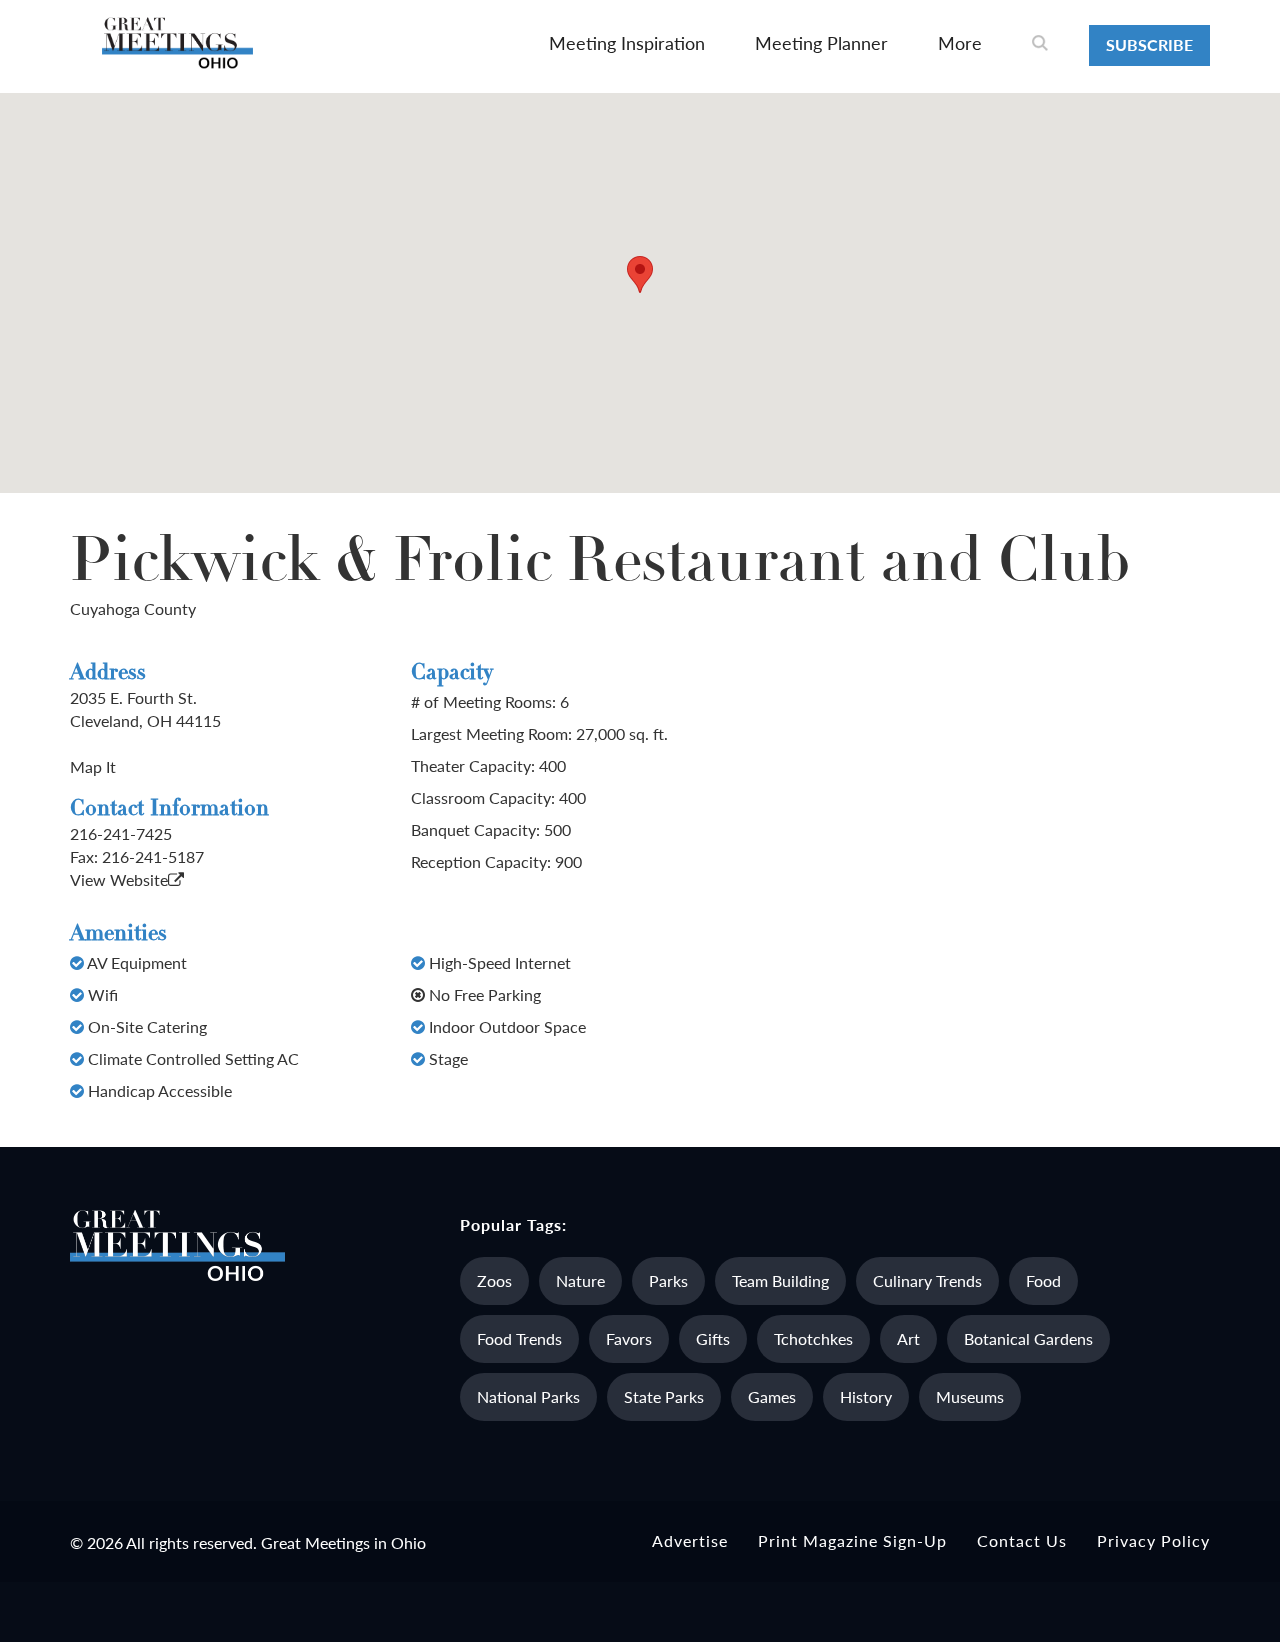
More (960, 42)
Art (908, 1338)
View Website (119, 879)
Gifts (713, 1338)
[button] (640, 274)
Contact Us (1022, 1540)
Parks (668, 1280)
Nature (580, 1280)
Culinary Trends (927, 1280)
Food (1043, 1280)
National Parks (528, 1396)
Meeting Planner (821, 42)
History (866, 1396)
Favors (629, 1338)
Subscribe (1149, 44)
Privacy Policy (1153, 1540)
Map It (93, 766)
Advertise (690, 1540)
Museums (970, 1396)
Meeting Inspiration (627, 42)
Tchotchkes (813, 1338)
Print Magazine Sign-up (852, 1540)
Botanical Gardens (1028, 1338)
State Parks (664, 1396)
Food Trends (519, 1338)
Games (772, 1396)
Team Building (780, 1280)
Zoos (494, 1280)
